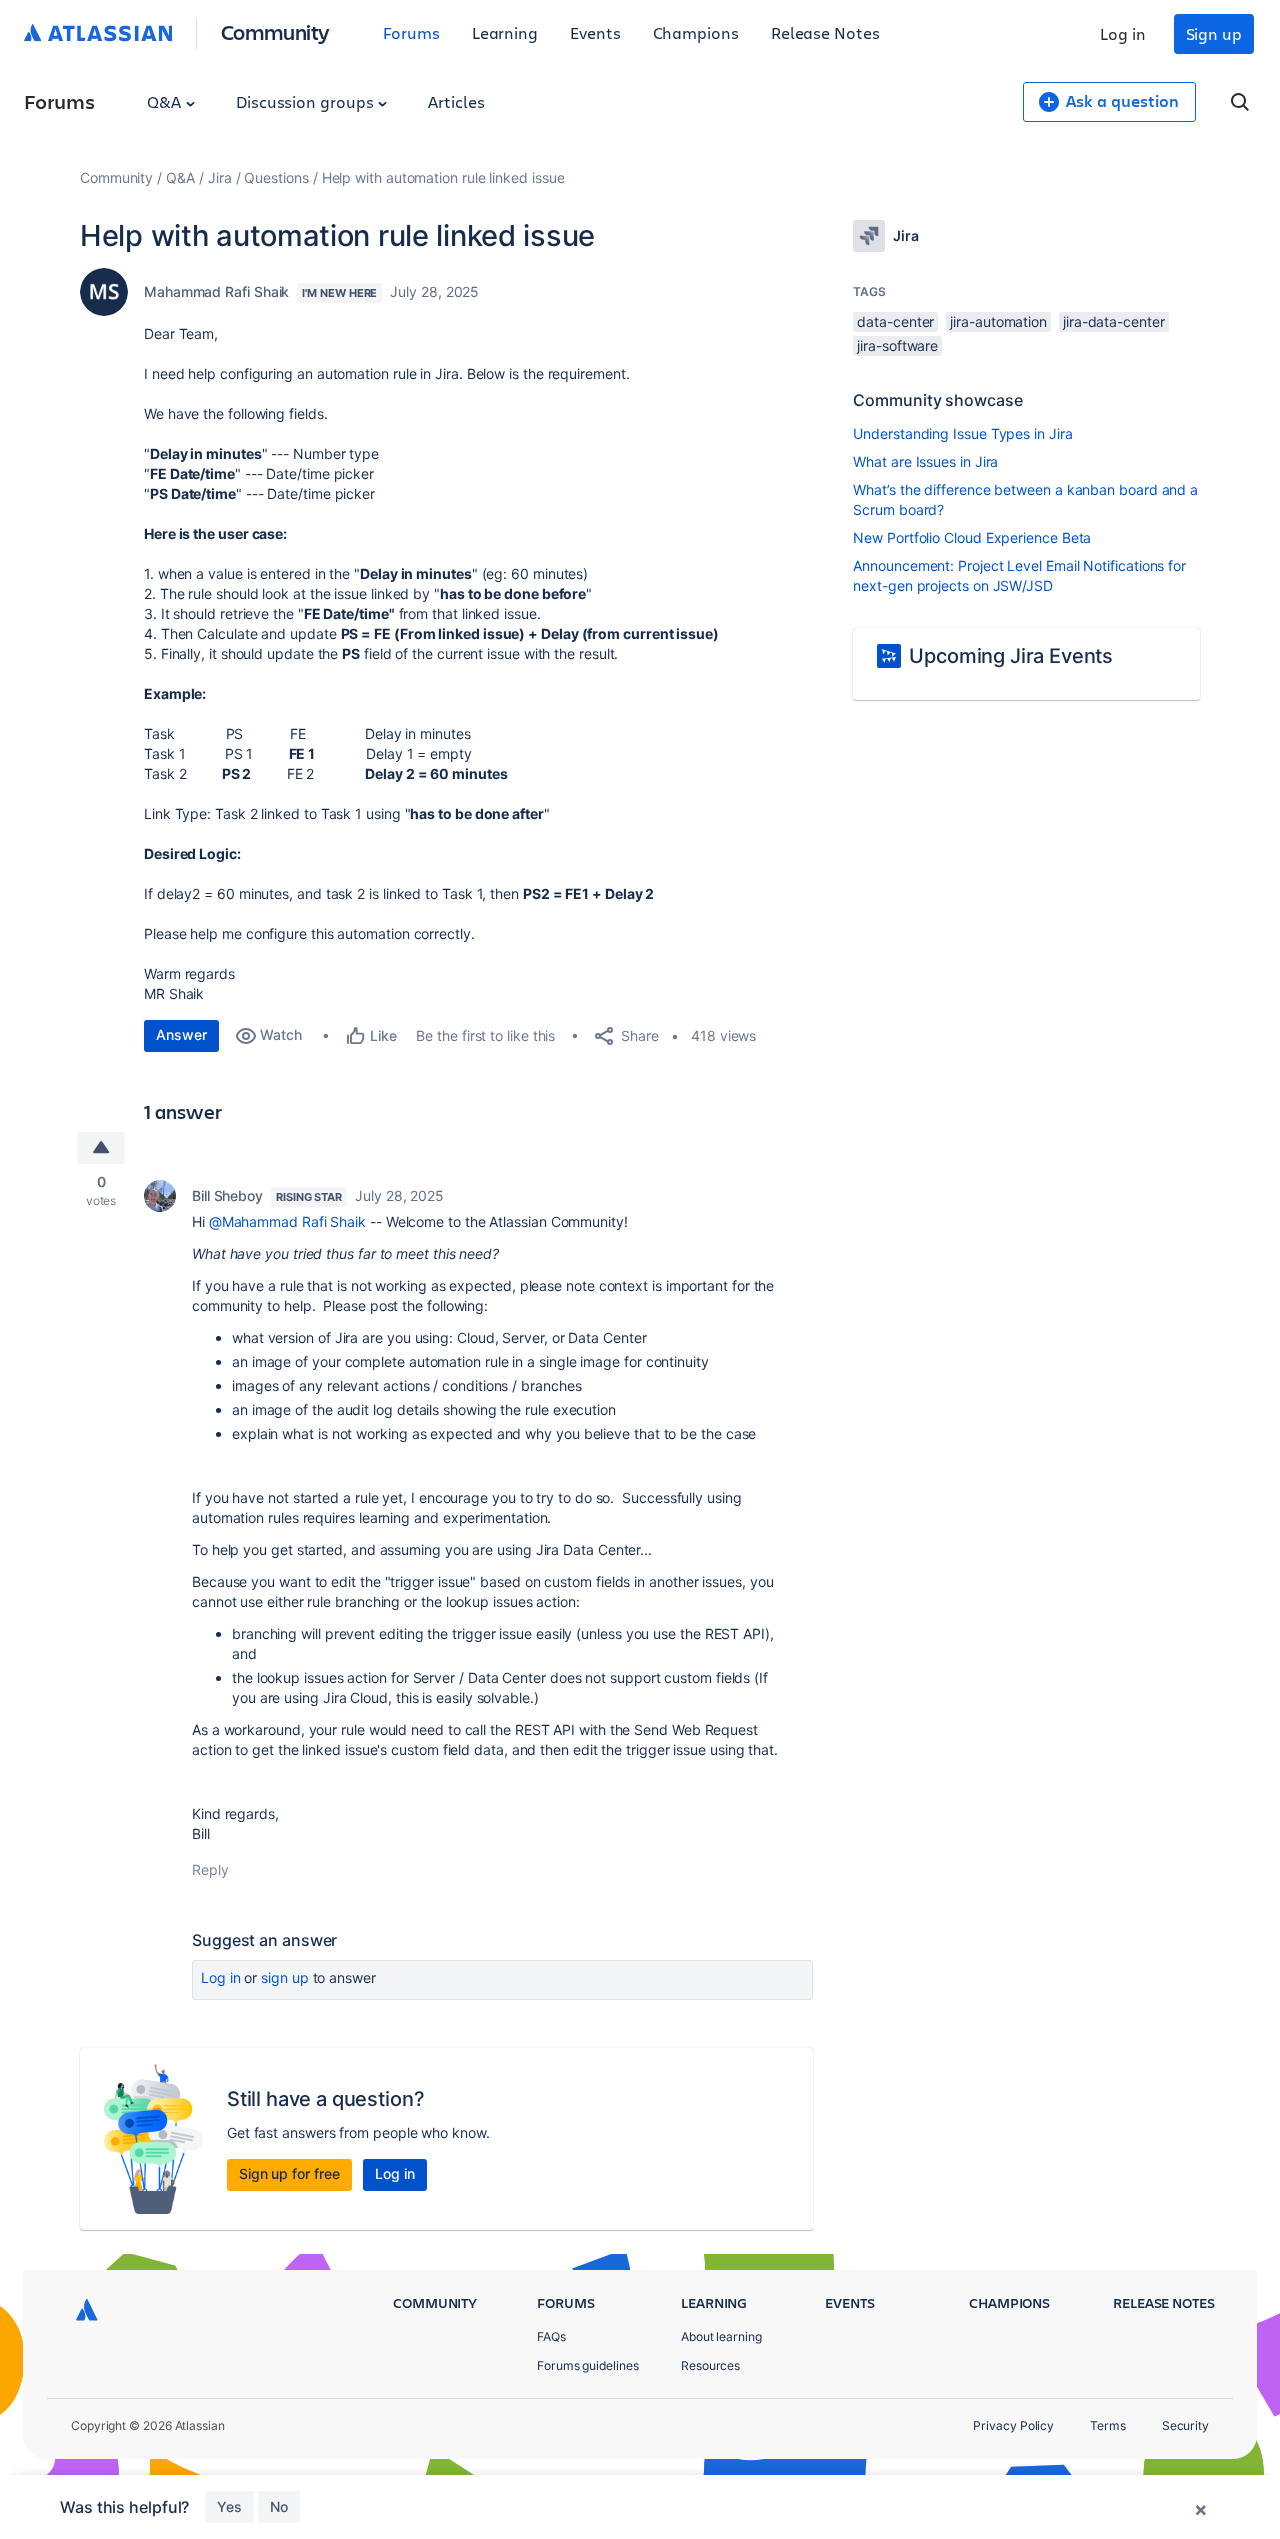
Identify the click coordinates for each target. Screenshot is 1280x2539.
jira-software (897, 345)
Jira (220, 177)
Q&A (166, 101)
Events (595, 32)
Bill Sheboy (227, 1195)
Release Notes (825, 32)
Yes (229, 2506)
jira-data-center (1114, 321)
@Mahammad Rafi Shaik (287, 1221)
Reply (210, 1869)
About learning (721, 2336)
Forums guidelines (588, 2365)
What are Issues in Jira (925, 461)
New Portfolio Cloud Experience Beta (972, 537)
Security (1185, 2425)
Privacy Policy (1013, 2425)
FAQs (551, 2336)
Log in (1123, 33)
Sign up (1214, 33)
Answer (181, 1034)
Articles (456, 101)
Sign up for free (289, 2173)
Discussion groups (307, 101)
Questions (276, 177)
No (279, 2506)
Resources (710, 2365)
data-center (895, 321)
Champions (696, 32)
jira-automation (998, 321)
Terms (1108, 2425)
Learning (505, 32)
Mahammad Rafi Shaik (216, 291)
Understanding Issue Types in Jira (962, 433)
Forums (411, 32)
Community (275, 31)
